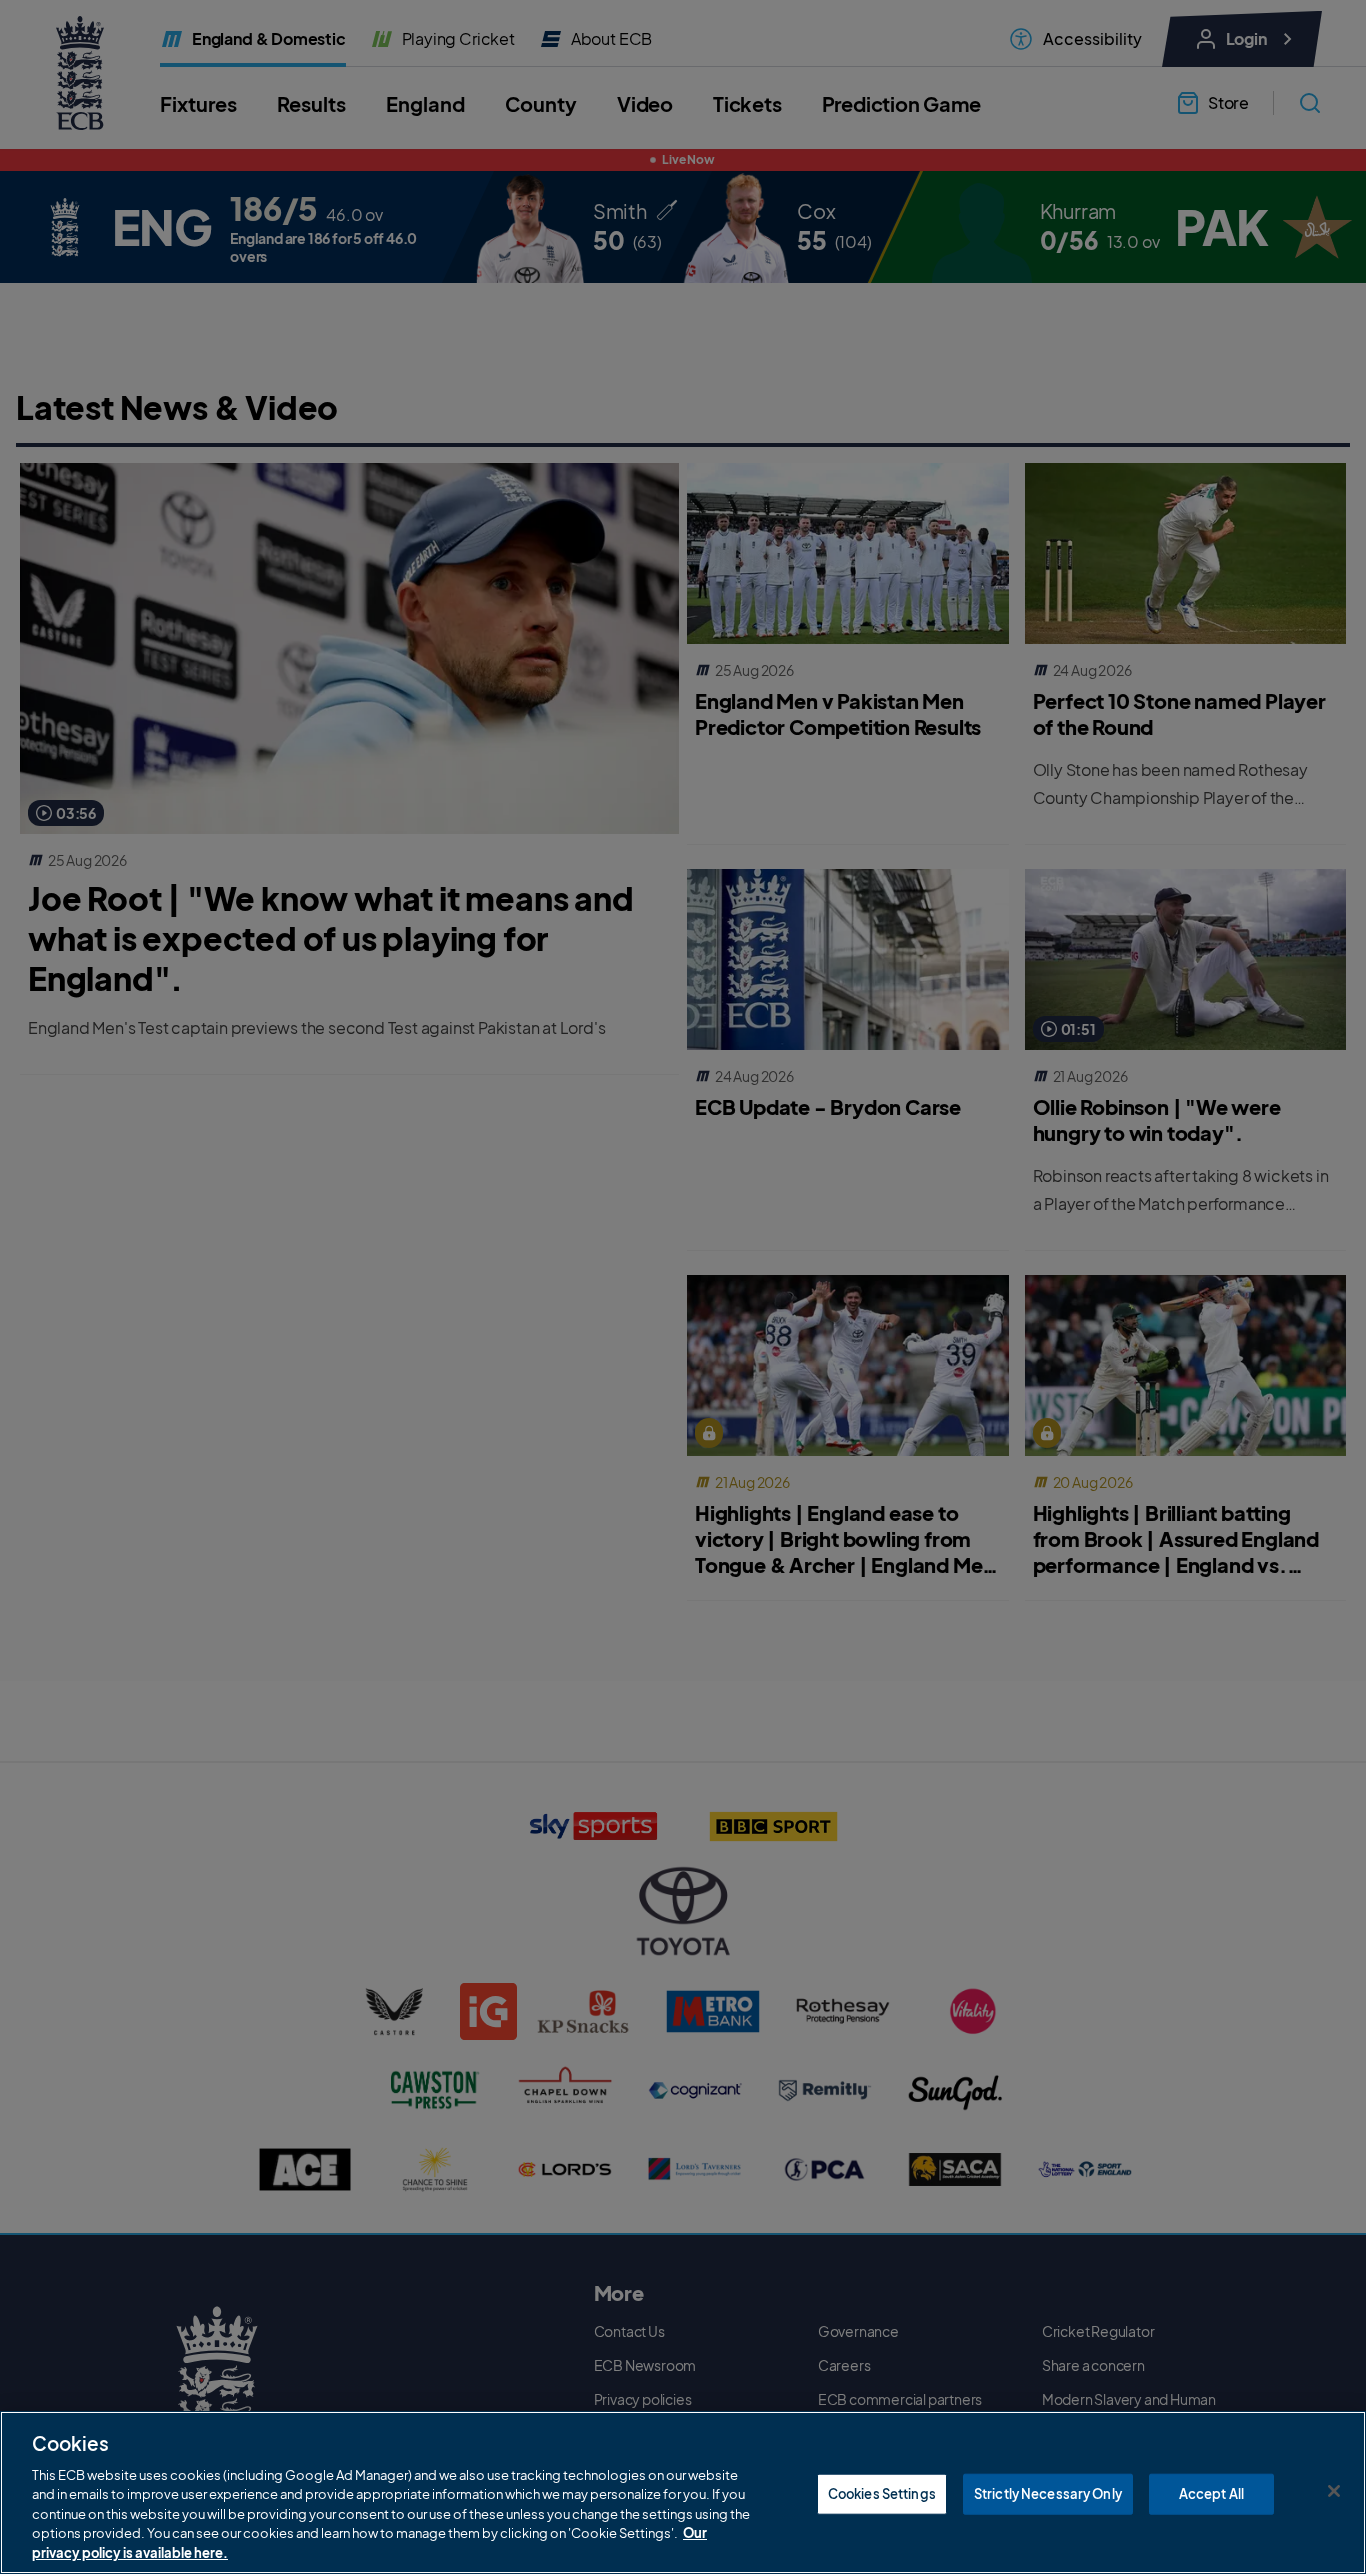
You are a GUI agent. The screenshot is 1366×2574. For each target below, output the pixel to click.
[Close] (1334, 2491)
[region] (683, 2492)
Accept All (1211, 2493)
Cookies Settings (882, 2493)
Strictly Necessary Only (1048, 2493)
